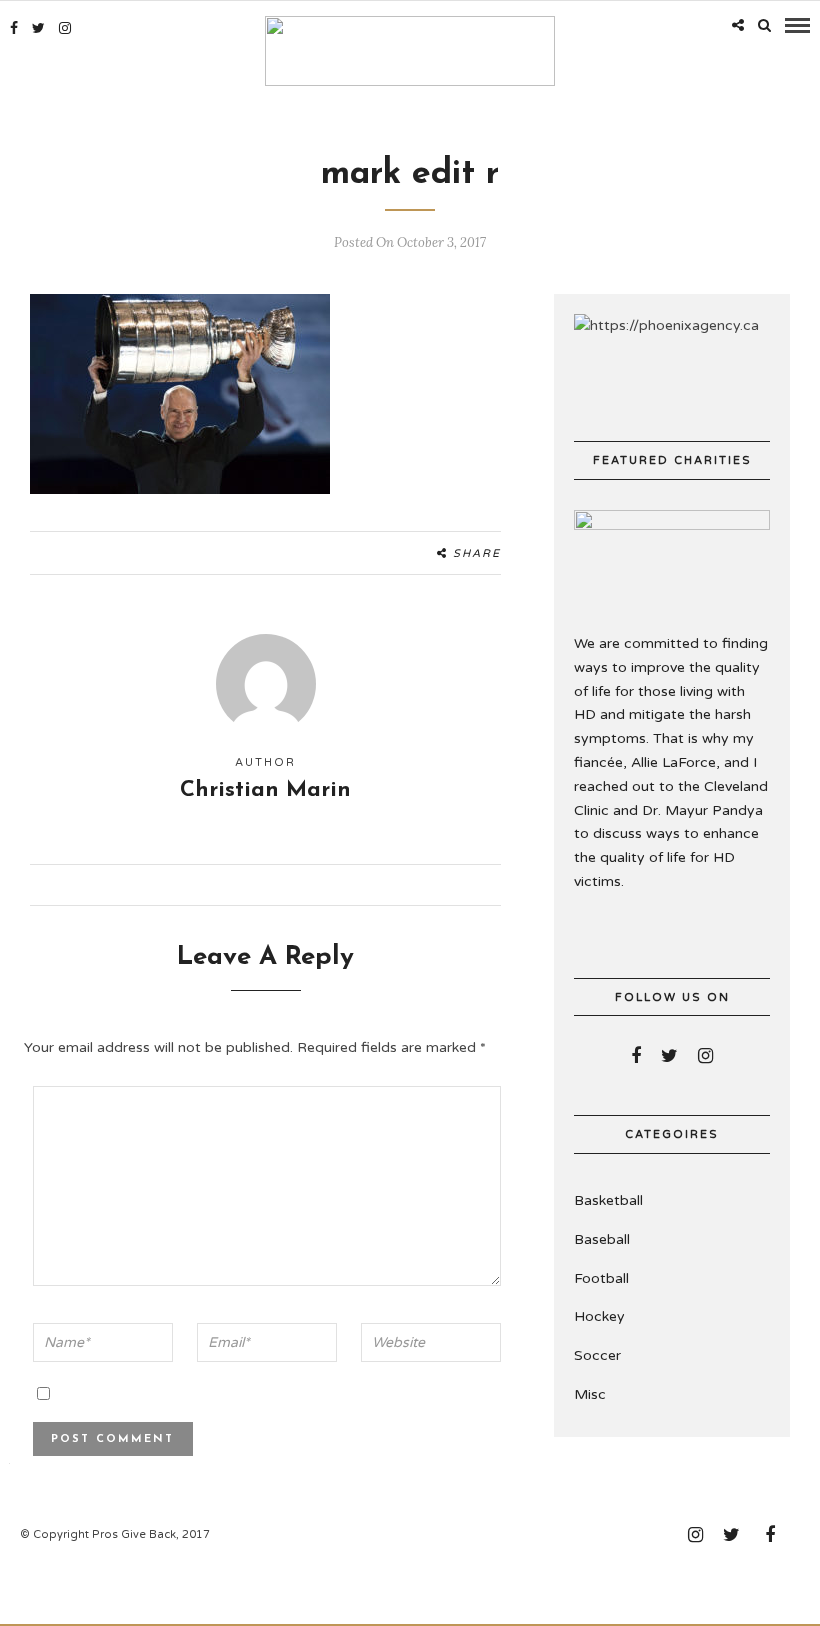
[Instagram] (65, 28)
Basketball (608, 1200)
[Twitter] (669, 1056)
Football (601, 1278)
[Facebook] (636, 1056)
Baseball (602, 1239)
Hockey (599, 1316)
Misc (590, 1394)
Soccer (597, 1355)
